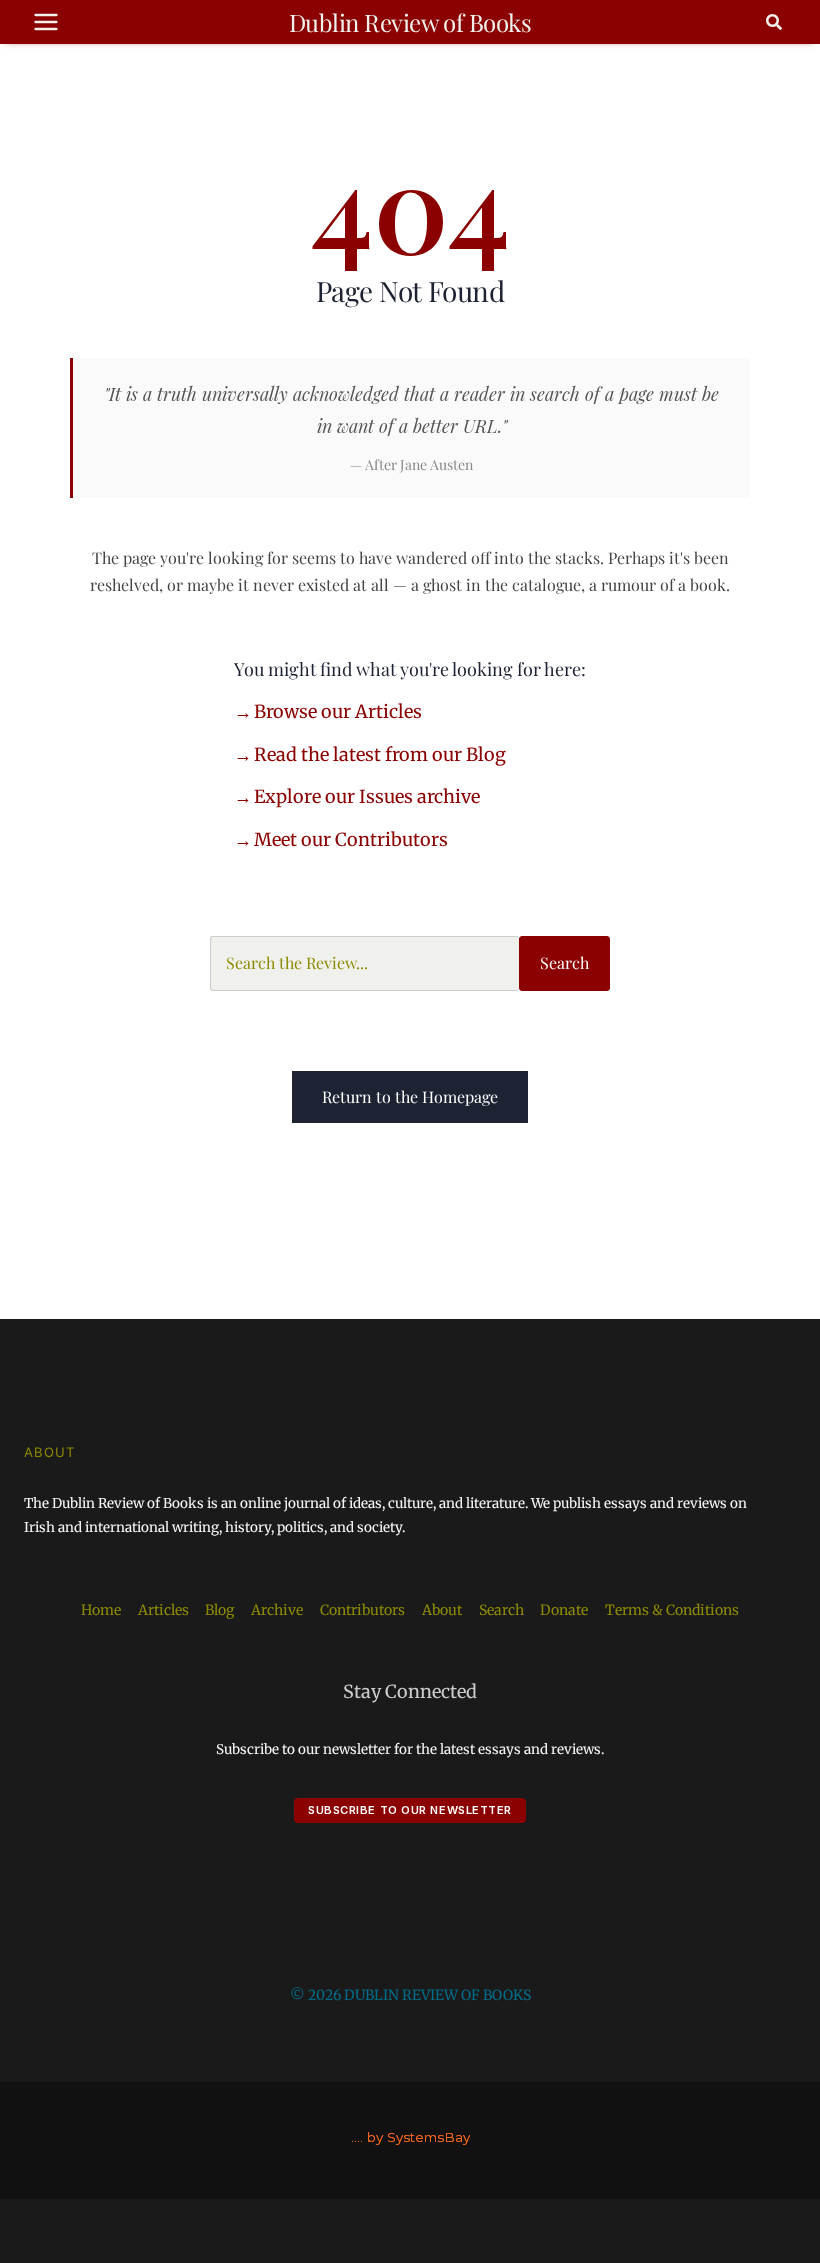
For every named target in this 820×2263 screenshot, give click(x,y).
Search (564, 962)
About (442, 1610)
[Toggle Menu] (46, 22)
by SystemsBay (418, 2137)
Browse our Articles (338, 711)
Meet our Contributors (351, 839)
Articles (163, 1610)
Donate (564, 1610)
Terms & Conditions (672, 1610)
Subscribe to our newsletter (410, 1810)
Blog (219, 1610)
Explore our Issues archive (367, 796)
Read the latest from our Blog (380, 754)
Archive (277, 1610)
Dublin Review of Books (410, 22)
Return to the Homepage (410, 1096)
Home (101, 1610)
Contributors (362, 1610)
